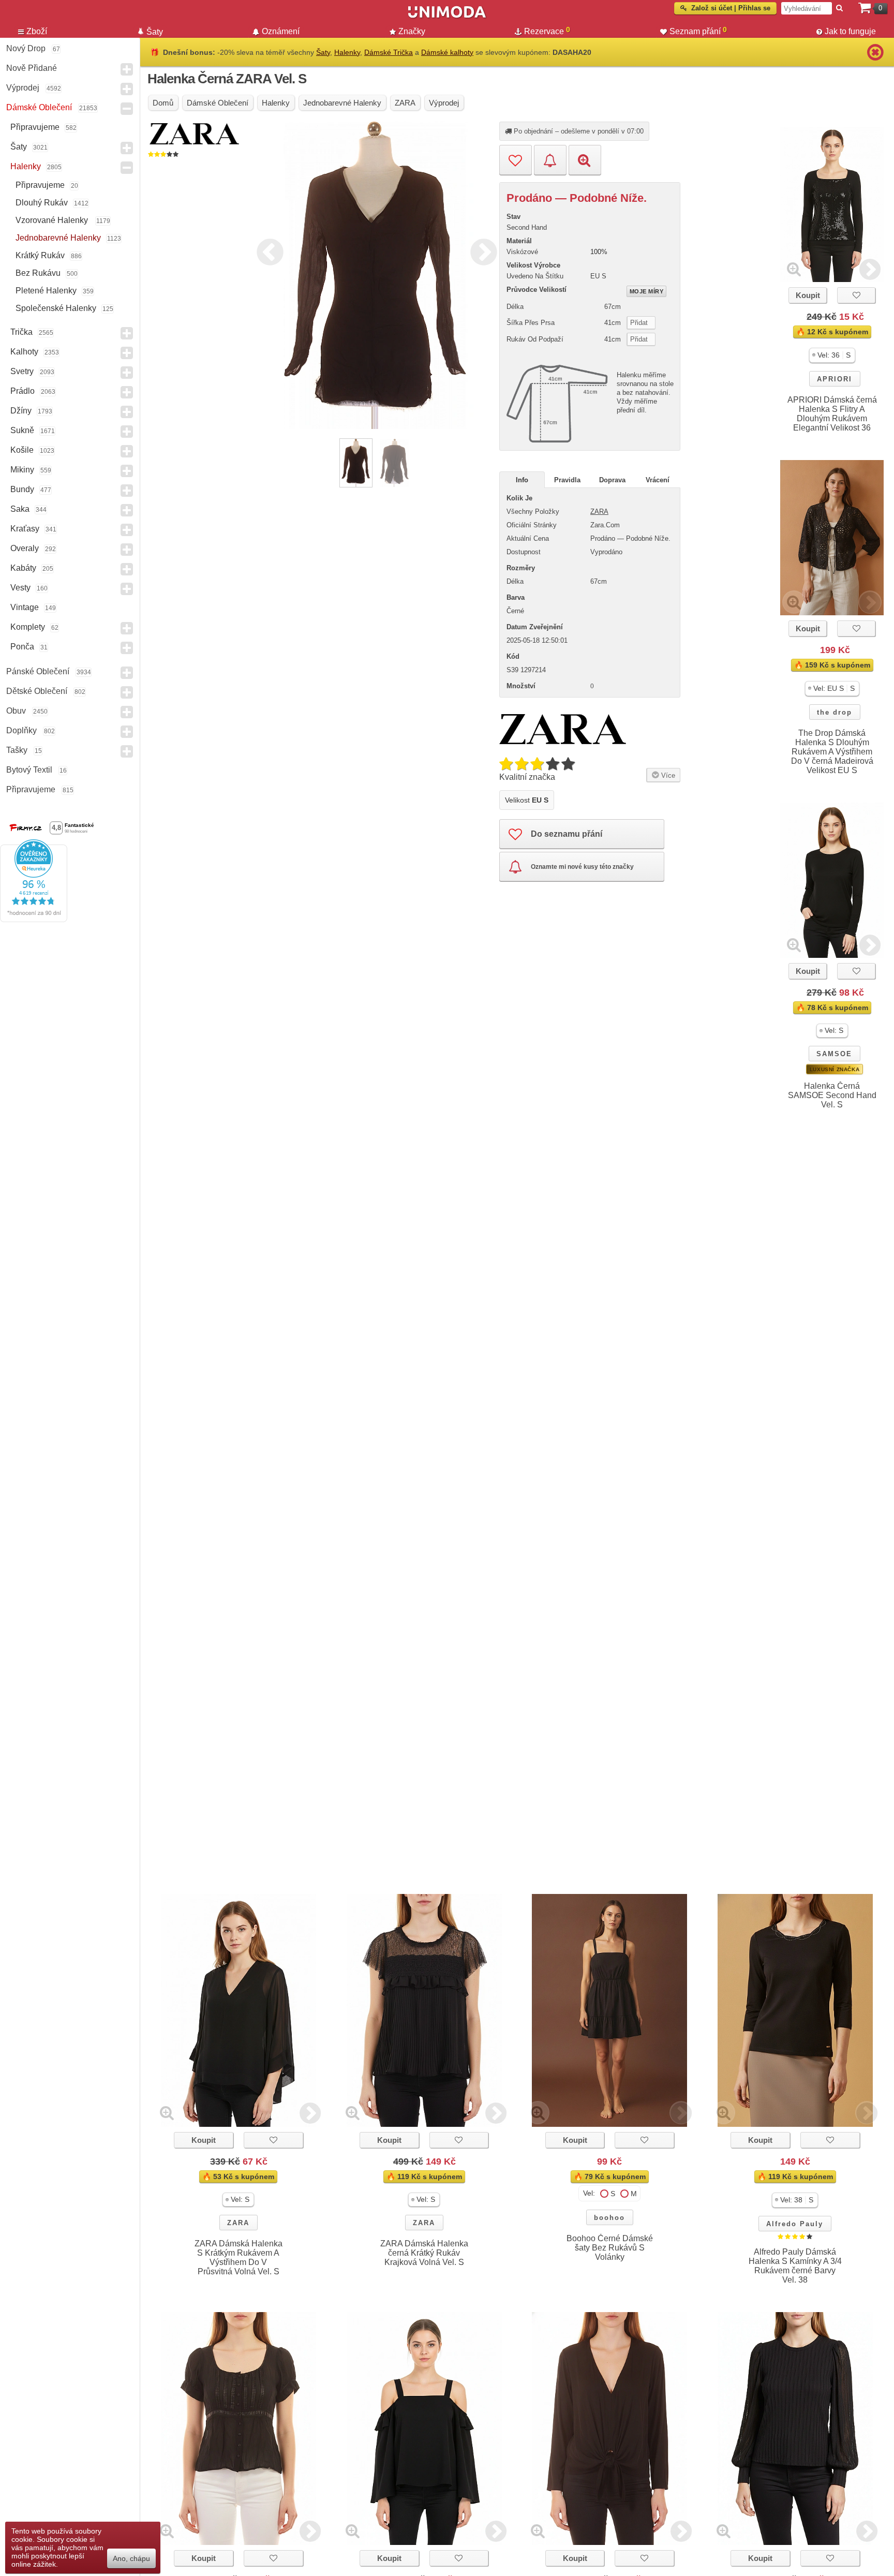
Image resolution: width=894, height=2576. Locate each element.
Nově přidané (32, 68)
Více (667, 775)
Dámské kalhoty (447, 52)
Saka (20, 509)
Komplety (28, 627)
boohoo (609, 2218)
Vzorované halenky (53, 220)
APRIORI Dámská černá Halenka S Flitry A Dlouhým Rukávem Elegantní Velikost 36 (832, 414)
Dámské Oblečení (39, 107)
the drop (835, 712)
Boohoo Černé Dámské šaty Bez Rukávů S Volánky (610, 2248)
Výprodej (23, 88)
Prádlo (23, 391)
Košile (22, 450)
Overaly (25, 548)
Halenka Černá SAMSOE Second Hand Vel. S (832, 1095)
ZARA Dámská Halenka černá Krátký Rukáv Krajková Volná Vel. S (424, 2253)
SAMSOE (834, 1054)
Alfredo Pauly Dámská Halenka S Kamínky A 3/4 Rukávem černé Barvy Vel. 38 (795, 2266)
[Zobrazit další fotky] (870, 269)
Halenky (26, 166)
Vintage (25, 607)
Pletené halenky (46, 291)
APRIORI (835, 379)
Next (481, 250)
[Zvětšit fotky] (794, 269)
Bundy (22, 489)
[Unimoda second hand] (447, 17)
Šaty (19, 147)
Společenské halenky (56, 308)
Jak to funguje (850, 31)
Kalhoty (24, 352)
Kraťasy (25, 529)
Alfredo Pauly (795, 2224)
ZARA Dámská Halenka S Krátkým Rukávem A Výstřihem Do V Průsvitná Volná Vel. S (239, 2257)
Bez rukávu (38, 273)
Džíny (21, 411)
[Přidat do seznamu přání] (516, 160)
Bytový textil (29, 770)
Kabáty (23, 568)
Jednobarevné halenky (58, 238)
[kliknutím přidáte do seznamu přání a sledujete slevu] (856, 295)
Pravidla (567, 480)
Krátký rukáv (40, 255)
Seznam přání (698, 31)
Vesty (20, 588)
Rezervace (547, 31)
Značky (412, 31)
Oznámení (281, 31)
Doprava (612, 480)
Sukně (22, 430)
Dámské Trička (389, 52)
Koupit (808, 295)
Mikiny (22, 470)
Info (522, 480)
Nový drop (26, 48)
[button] (832, 355)
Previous (267, 250)
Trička (21, 332)
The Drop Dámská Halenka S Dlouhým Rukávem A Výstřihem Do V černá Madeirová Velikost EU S (832, 752)
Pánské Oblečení (38, 671)
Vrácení (658, 480)
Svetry (22, 371)
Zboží (37, 31)
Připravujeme (35, 127)
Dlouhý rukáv (42, 203)
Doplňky (21, 730)
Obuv (16, 711)
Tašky (17, 750)
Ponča (22, 647)
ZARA (599, 512)
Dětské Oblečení (37, 691)
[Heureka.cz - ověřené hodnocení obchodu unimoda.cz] (34, 920)
